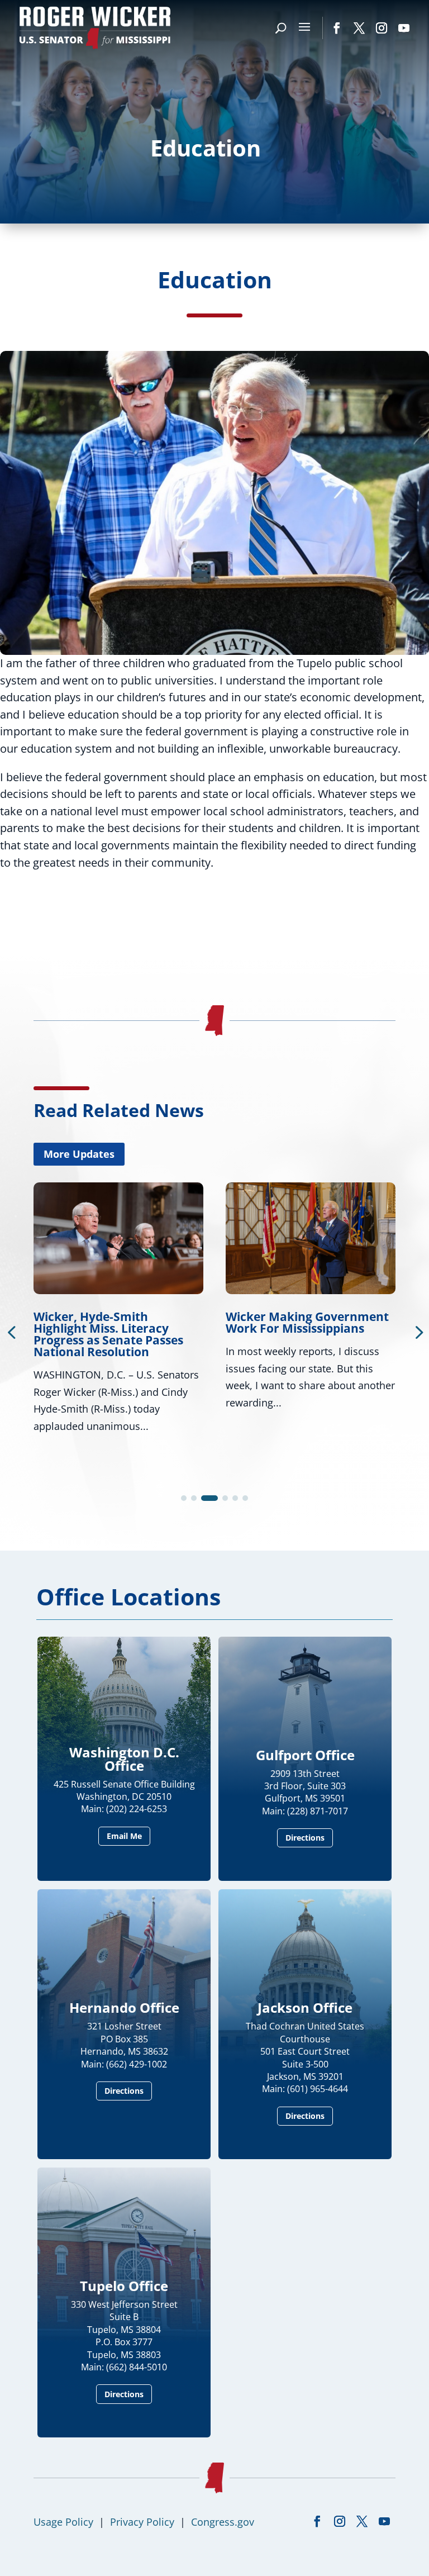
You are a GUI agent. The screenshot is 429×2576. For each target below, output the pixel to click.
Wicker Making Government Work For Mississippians (115, 1322)
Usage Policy (63, 2522)
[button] (184, 1498)
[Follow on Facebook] (337, 28)
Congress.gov (223, 2522)
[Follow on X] (359, 28)
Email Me (124, 1836)
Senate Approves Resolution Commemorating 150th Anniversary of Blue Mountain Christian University (307, 1340)
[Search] (281, 28)
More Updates (79, 1154)
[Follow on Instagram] (382, 28)
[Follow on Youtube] (404, 28)
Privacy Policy (142, 2522)
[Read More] (214, 651)
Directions (305, 1838)
